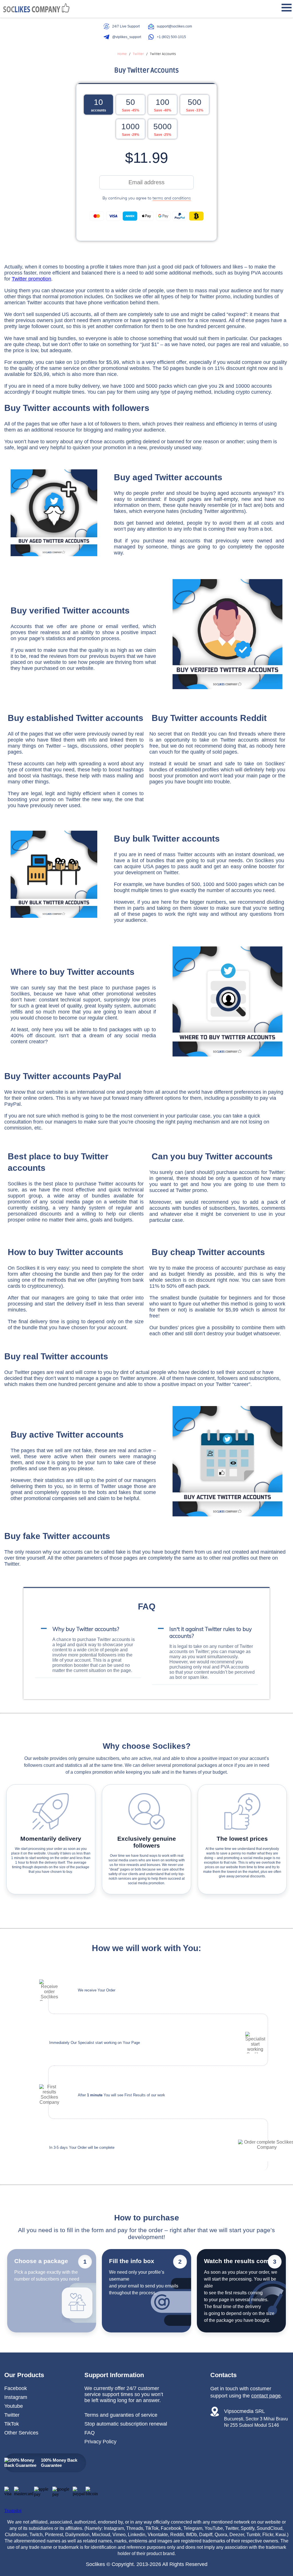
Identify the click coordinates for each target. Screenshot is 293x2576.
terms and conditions (172, 198)
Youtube (14, 2406)
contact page (266, 2396)
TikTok (12, 2424)
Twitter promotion (31, 279)
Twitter (12, 2415)
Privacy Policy (100, 2442)
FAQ (90, 2433)
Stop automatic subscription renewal (126, 2424)
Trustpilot (13, 2511)
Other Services (21, 2433)
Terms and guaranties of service (121, 2415)
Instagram (16, 2397)
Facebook (16, 2388)
